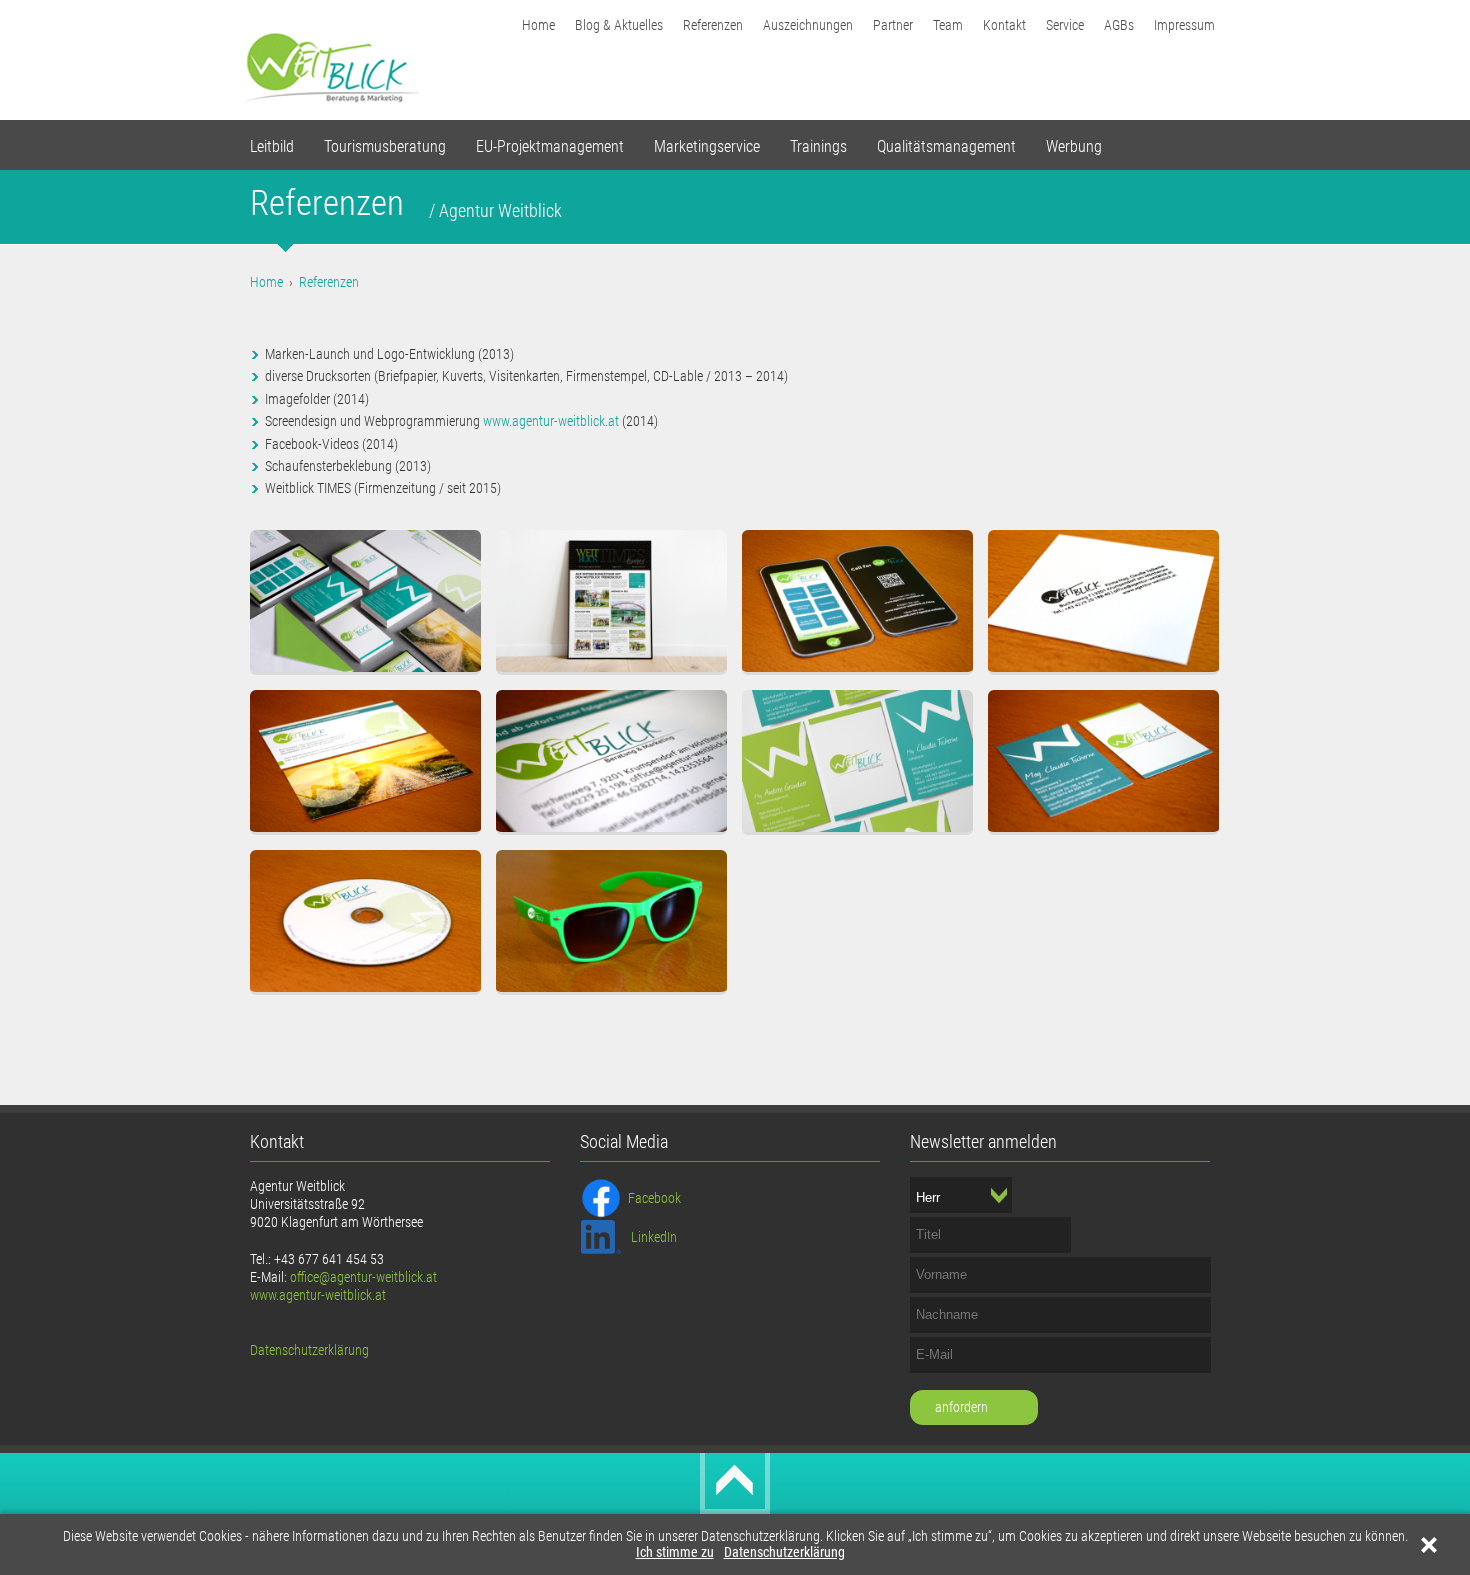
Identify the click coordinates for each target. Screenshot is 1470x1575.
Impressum (1184, 25)
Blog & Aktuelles (619, 25)
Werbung (1074, 146)
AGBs (1119, 25)
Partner (893, 25)
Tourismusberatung (385, 146)
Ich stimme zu (675, 1552)
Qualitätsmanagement (946, 146)
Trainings (818, 146)
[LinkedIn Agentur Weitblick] (601, 1236)
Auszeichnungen (808, 25)
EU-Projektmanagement (550, 146)
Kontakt (1004, 25)
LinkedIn (654, 1237)
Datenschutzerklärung (784, 1552)
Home (538, 25)
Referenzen (713, 25)
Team (948, 25)
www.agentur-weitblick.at (551, 421)
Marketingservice (707, 146)
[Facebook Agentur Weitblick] (601, 1197)
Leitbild (272, 146)
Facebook (654, 1198)
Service (1065, 25)
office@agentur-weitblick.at (363, 1277)
